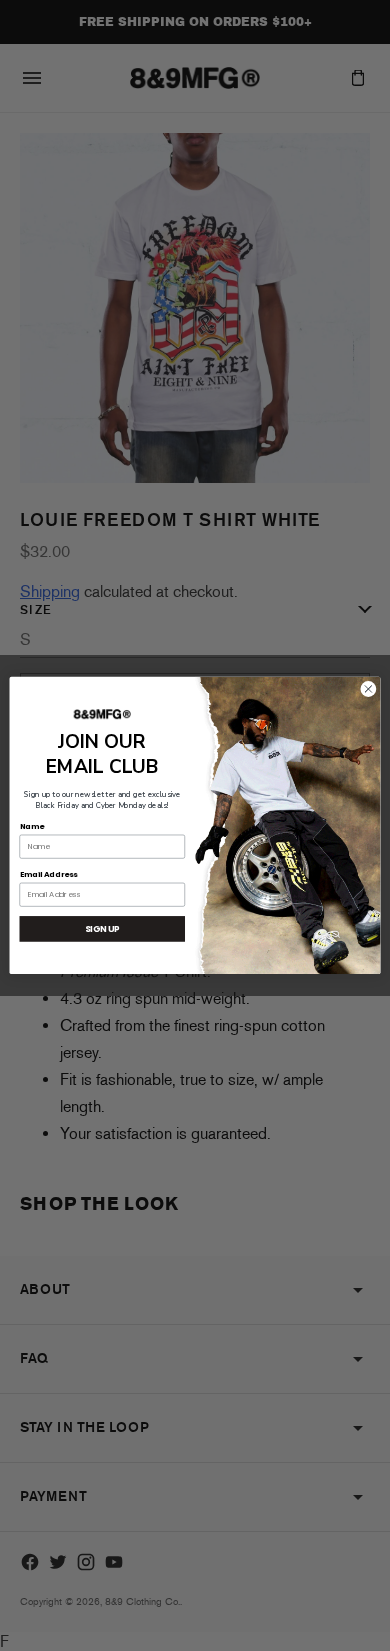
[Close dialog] (368, 689)
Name (32, 825)
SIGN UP (102, 929)
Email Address (49, 874)
